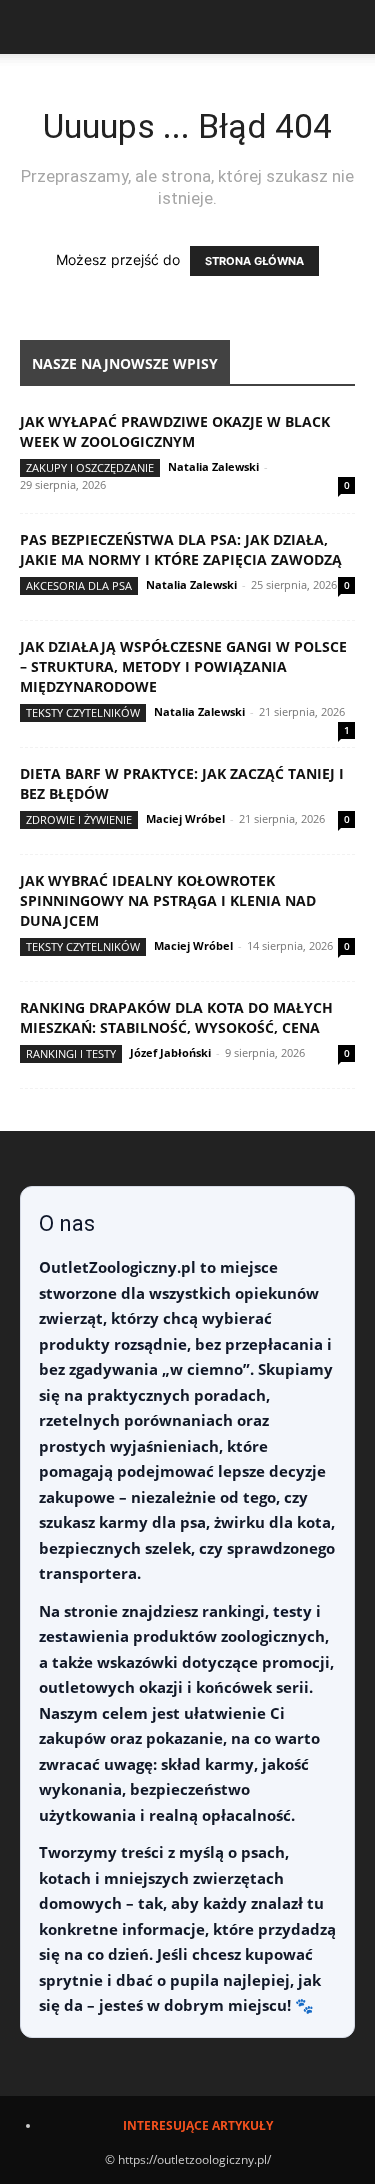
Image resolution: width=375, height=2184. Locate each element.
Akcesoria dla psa (79, 585)
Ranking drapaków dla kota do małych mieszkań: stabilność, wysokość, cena (176, 1017)
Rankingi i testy (71, 1053)
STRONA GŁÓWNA (254, 261)
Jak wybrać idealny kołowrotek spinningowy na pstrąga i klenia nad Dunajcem (168, 900)
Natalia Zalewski (213, 466)
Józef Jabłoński (170, 1052)
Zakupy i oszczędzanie (90, 467)
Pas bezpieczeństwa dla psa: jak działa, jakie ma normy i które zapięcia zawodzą (181, 549)
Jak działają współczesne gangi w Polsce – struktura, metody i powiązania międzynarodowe (183, 666)
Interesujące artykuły (198, 2125)
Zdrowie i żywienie (79, 819)
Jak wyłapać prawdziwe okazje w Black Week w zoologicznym (175, 431)
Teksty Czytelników (83, 712)
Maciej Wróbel (185, 818)
